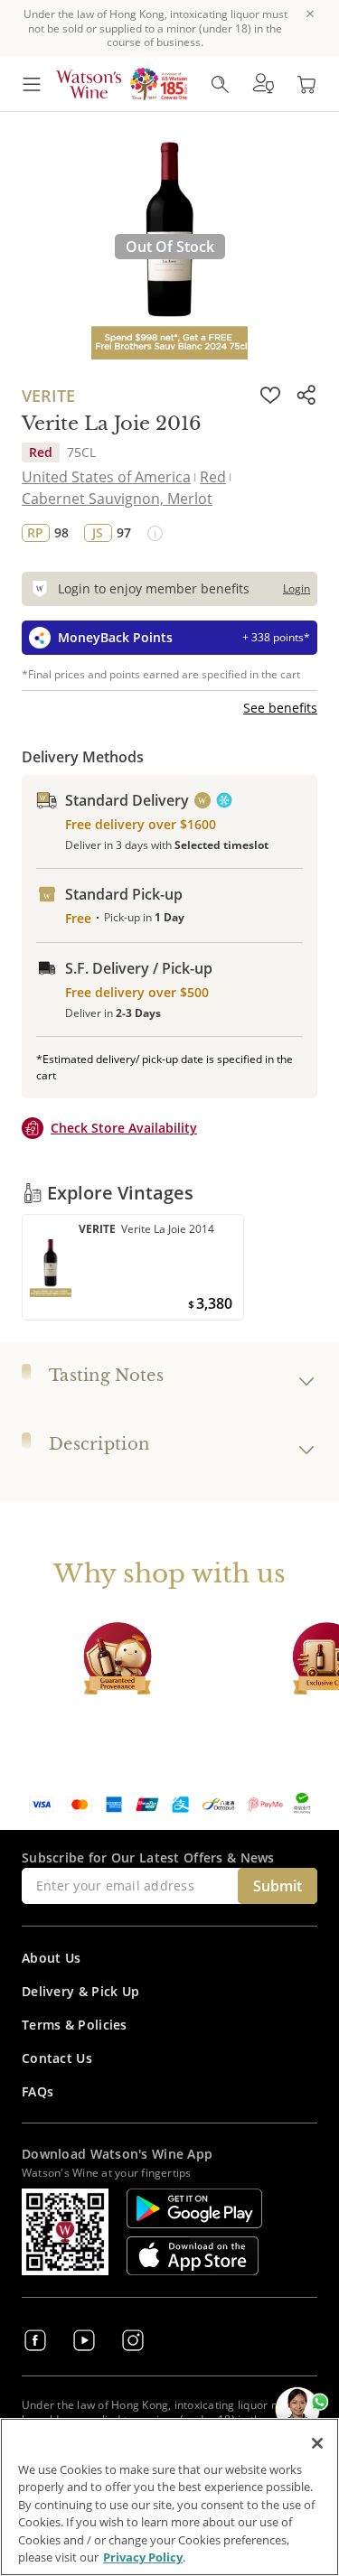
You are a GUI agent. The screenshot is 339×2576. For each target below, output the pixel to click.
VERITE (48, 396)
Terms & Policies (75, 2025)
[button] (263, 84)
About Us (51, 1958)
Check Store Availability (124, 1128)
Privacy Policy (143, 2557)
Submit (278, 1886)
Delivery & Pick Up (80, 1991)
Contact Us (57, 2058)
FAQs (38, 2091)
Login (297, 588)
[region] (169, 2497)
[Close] (317, 2443)
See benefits (280, 708)
